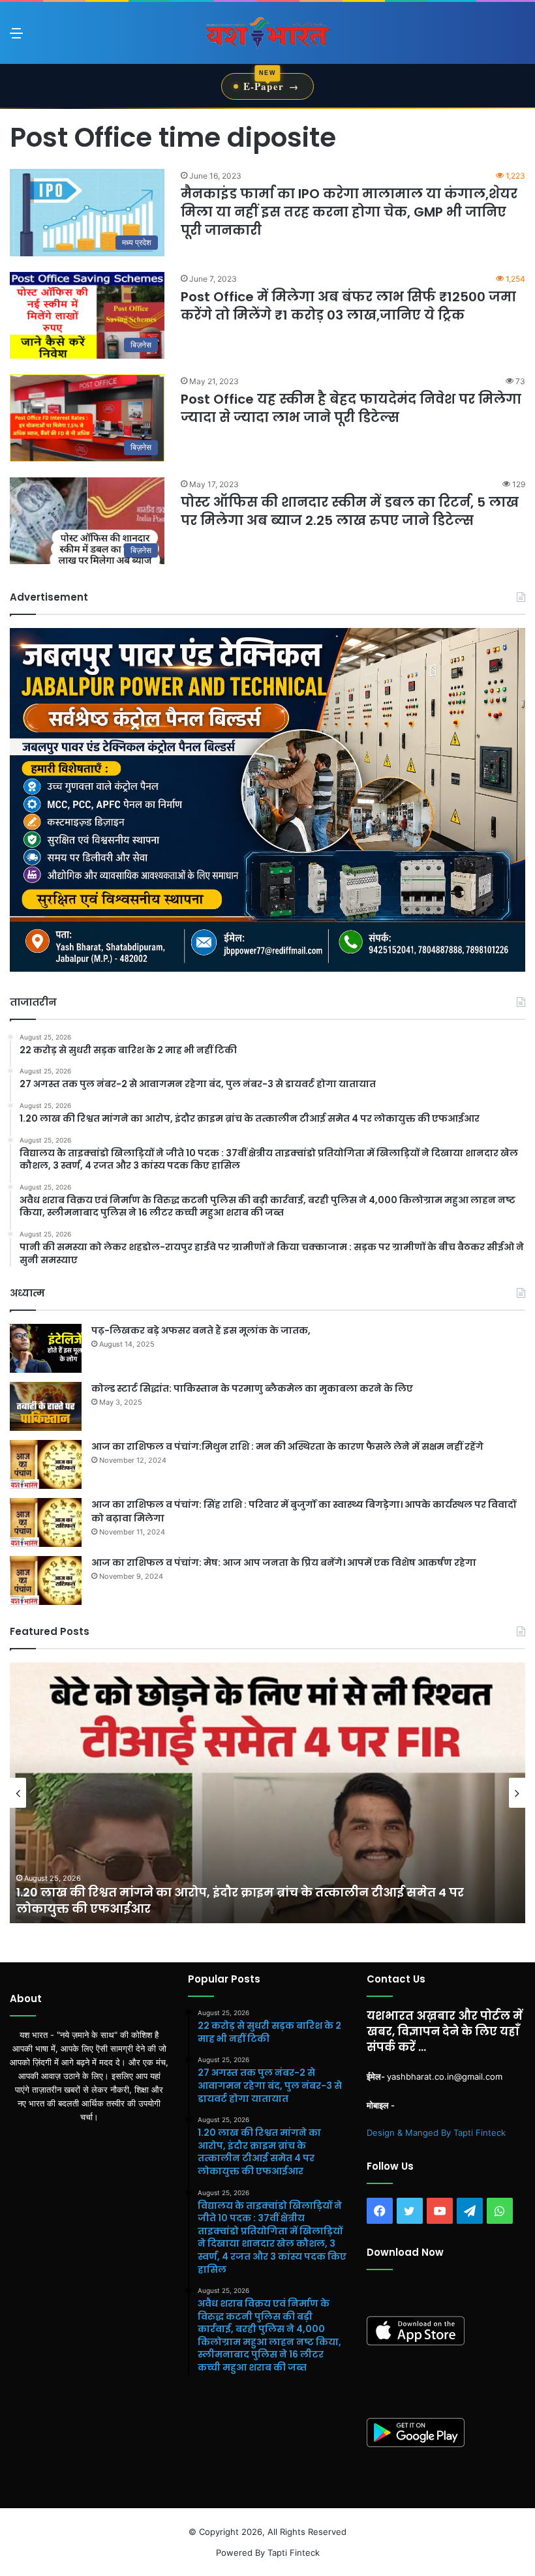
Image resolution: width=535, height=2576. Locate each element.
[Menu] (16, 37)
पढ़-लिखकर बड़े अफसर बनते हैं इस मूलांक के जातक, (201, 1330)
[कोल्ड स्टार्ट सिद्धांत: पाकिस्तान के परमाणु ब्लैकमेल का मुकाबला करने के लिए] (46, 1406)
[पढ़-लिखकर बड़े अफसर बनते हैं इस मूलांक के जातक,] (46, 1348)
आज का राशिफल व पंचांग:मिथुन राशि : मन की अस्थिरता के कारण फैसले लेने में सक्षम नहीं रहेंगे (287, 1446)
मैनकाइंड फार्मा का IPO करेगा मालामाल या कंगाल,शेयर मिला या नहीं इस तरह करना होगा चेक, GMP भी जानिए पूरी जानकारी (349, 212)
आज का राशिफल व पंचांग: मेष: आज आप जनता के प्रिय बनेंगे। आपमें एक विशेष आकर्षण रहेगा (284, 1563)
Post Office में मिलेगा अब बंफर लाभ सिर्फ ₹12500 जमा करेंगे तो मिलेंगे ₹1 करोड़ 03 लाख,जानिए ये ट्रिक (348, 306)
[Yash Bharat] (267, 33)
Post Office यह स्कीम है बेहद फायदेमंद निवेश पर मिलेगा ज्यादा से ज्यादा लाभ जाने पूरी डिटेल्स (351, 408)
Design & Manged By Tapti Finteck (436, 2133)
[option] (267, 1793)
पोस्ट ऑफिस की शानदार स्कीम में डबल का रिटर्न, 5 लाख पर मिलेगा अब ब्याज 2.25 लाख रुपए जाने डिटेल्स (350, 511)
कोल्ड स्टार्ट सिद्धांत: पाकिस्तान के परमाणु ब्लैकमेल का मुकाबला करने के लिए (252, 1388)
